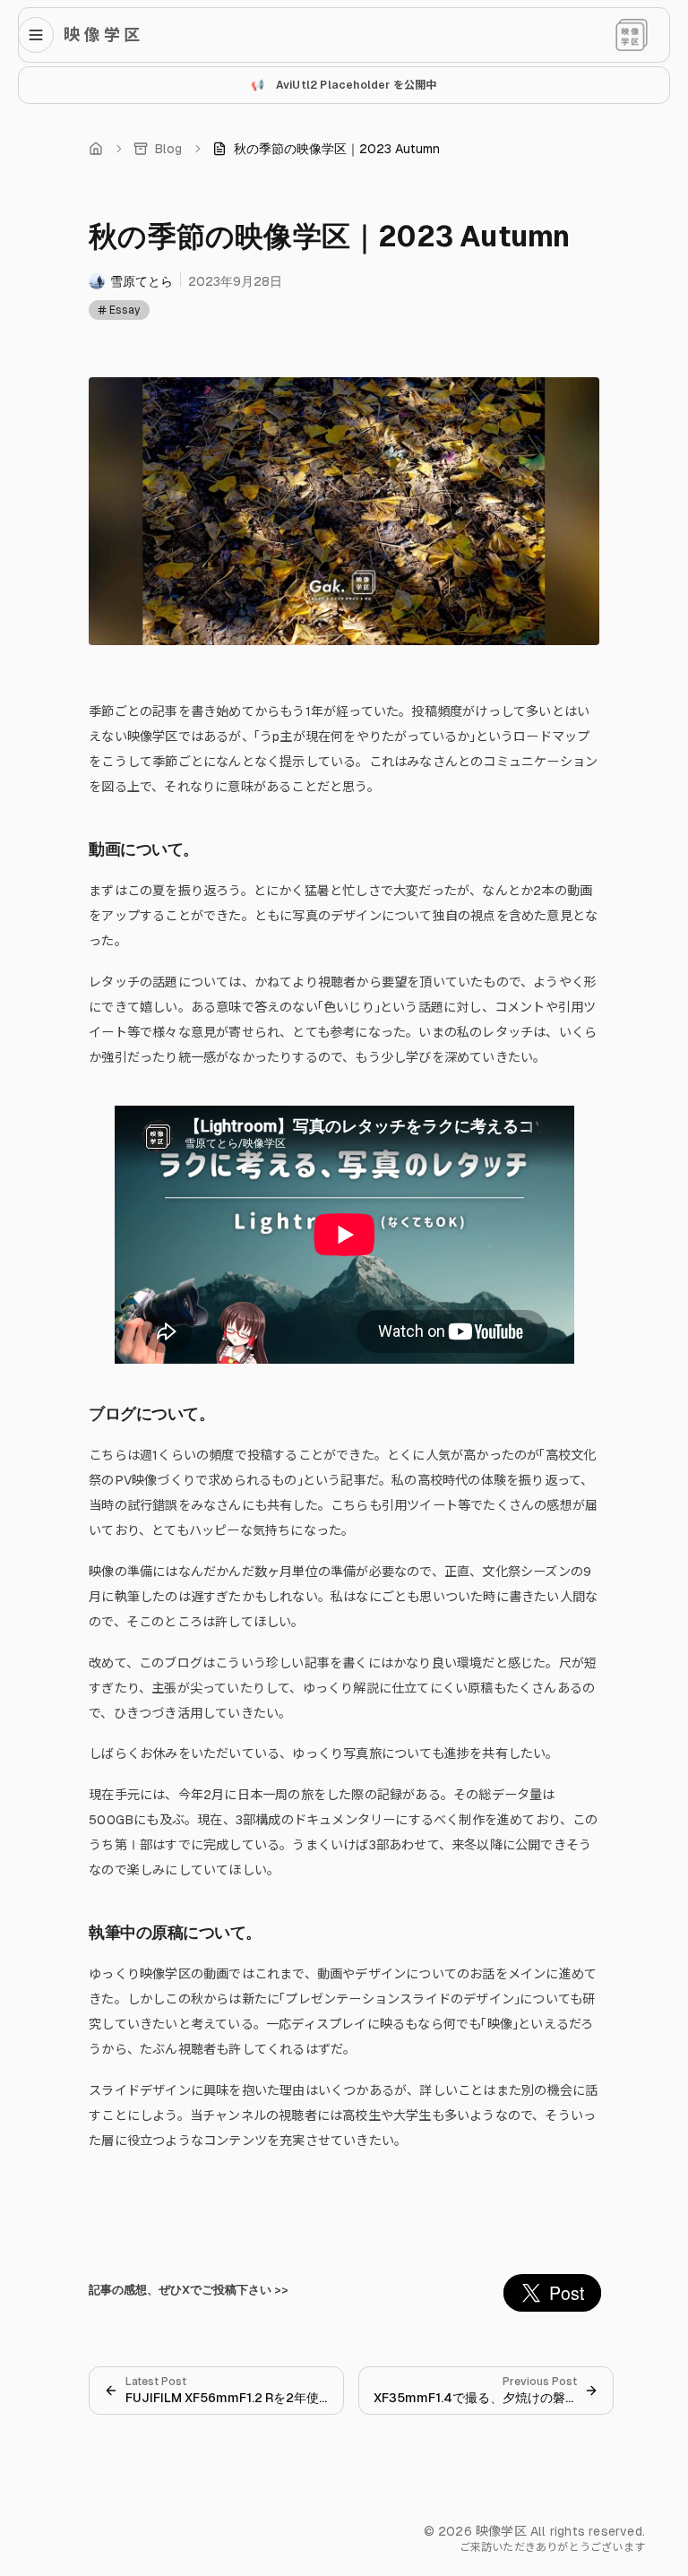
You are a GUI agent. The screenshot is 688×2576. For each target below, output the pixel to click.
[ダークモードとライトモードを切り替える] (632, 35)
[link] (326, 149)
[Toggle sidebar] (41, 35)
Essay (125, 310)
